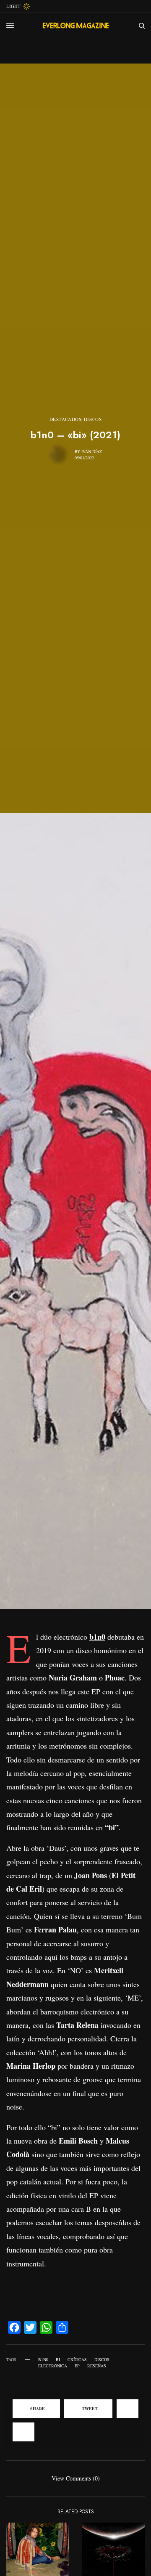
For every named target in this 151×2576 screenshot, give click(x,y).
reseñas (97, 2366)
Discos (93, 419)
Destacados (66, 419)
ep (77, 2366)
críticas (77, 2359)
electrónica (53, 2366)
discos (102, 2359)
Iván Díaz (92, 451)
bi (58, 2359)
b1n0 (43, 2359)
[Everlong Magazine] (76, 26)
